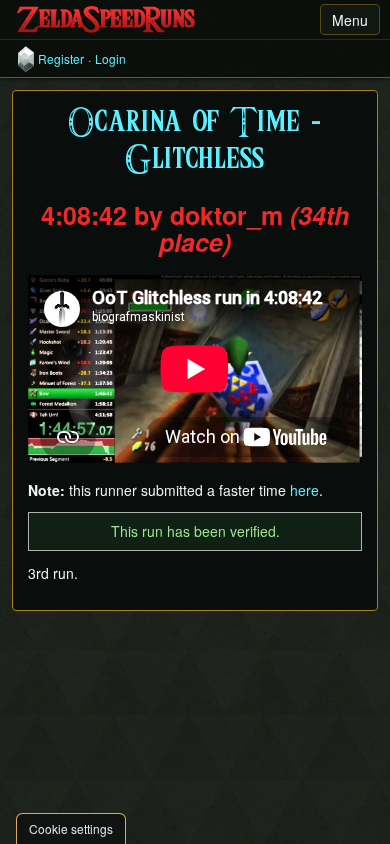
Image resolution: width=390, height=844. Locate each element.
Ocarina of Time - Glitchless (195, 142)
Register (61, 59)
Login (110, 59)
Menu (350, 20)
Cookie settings (71, 828)
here (304, 490)
